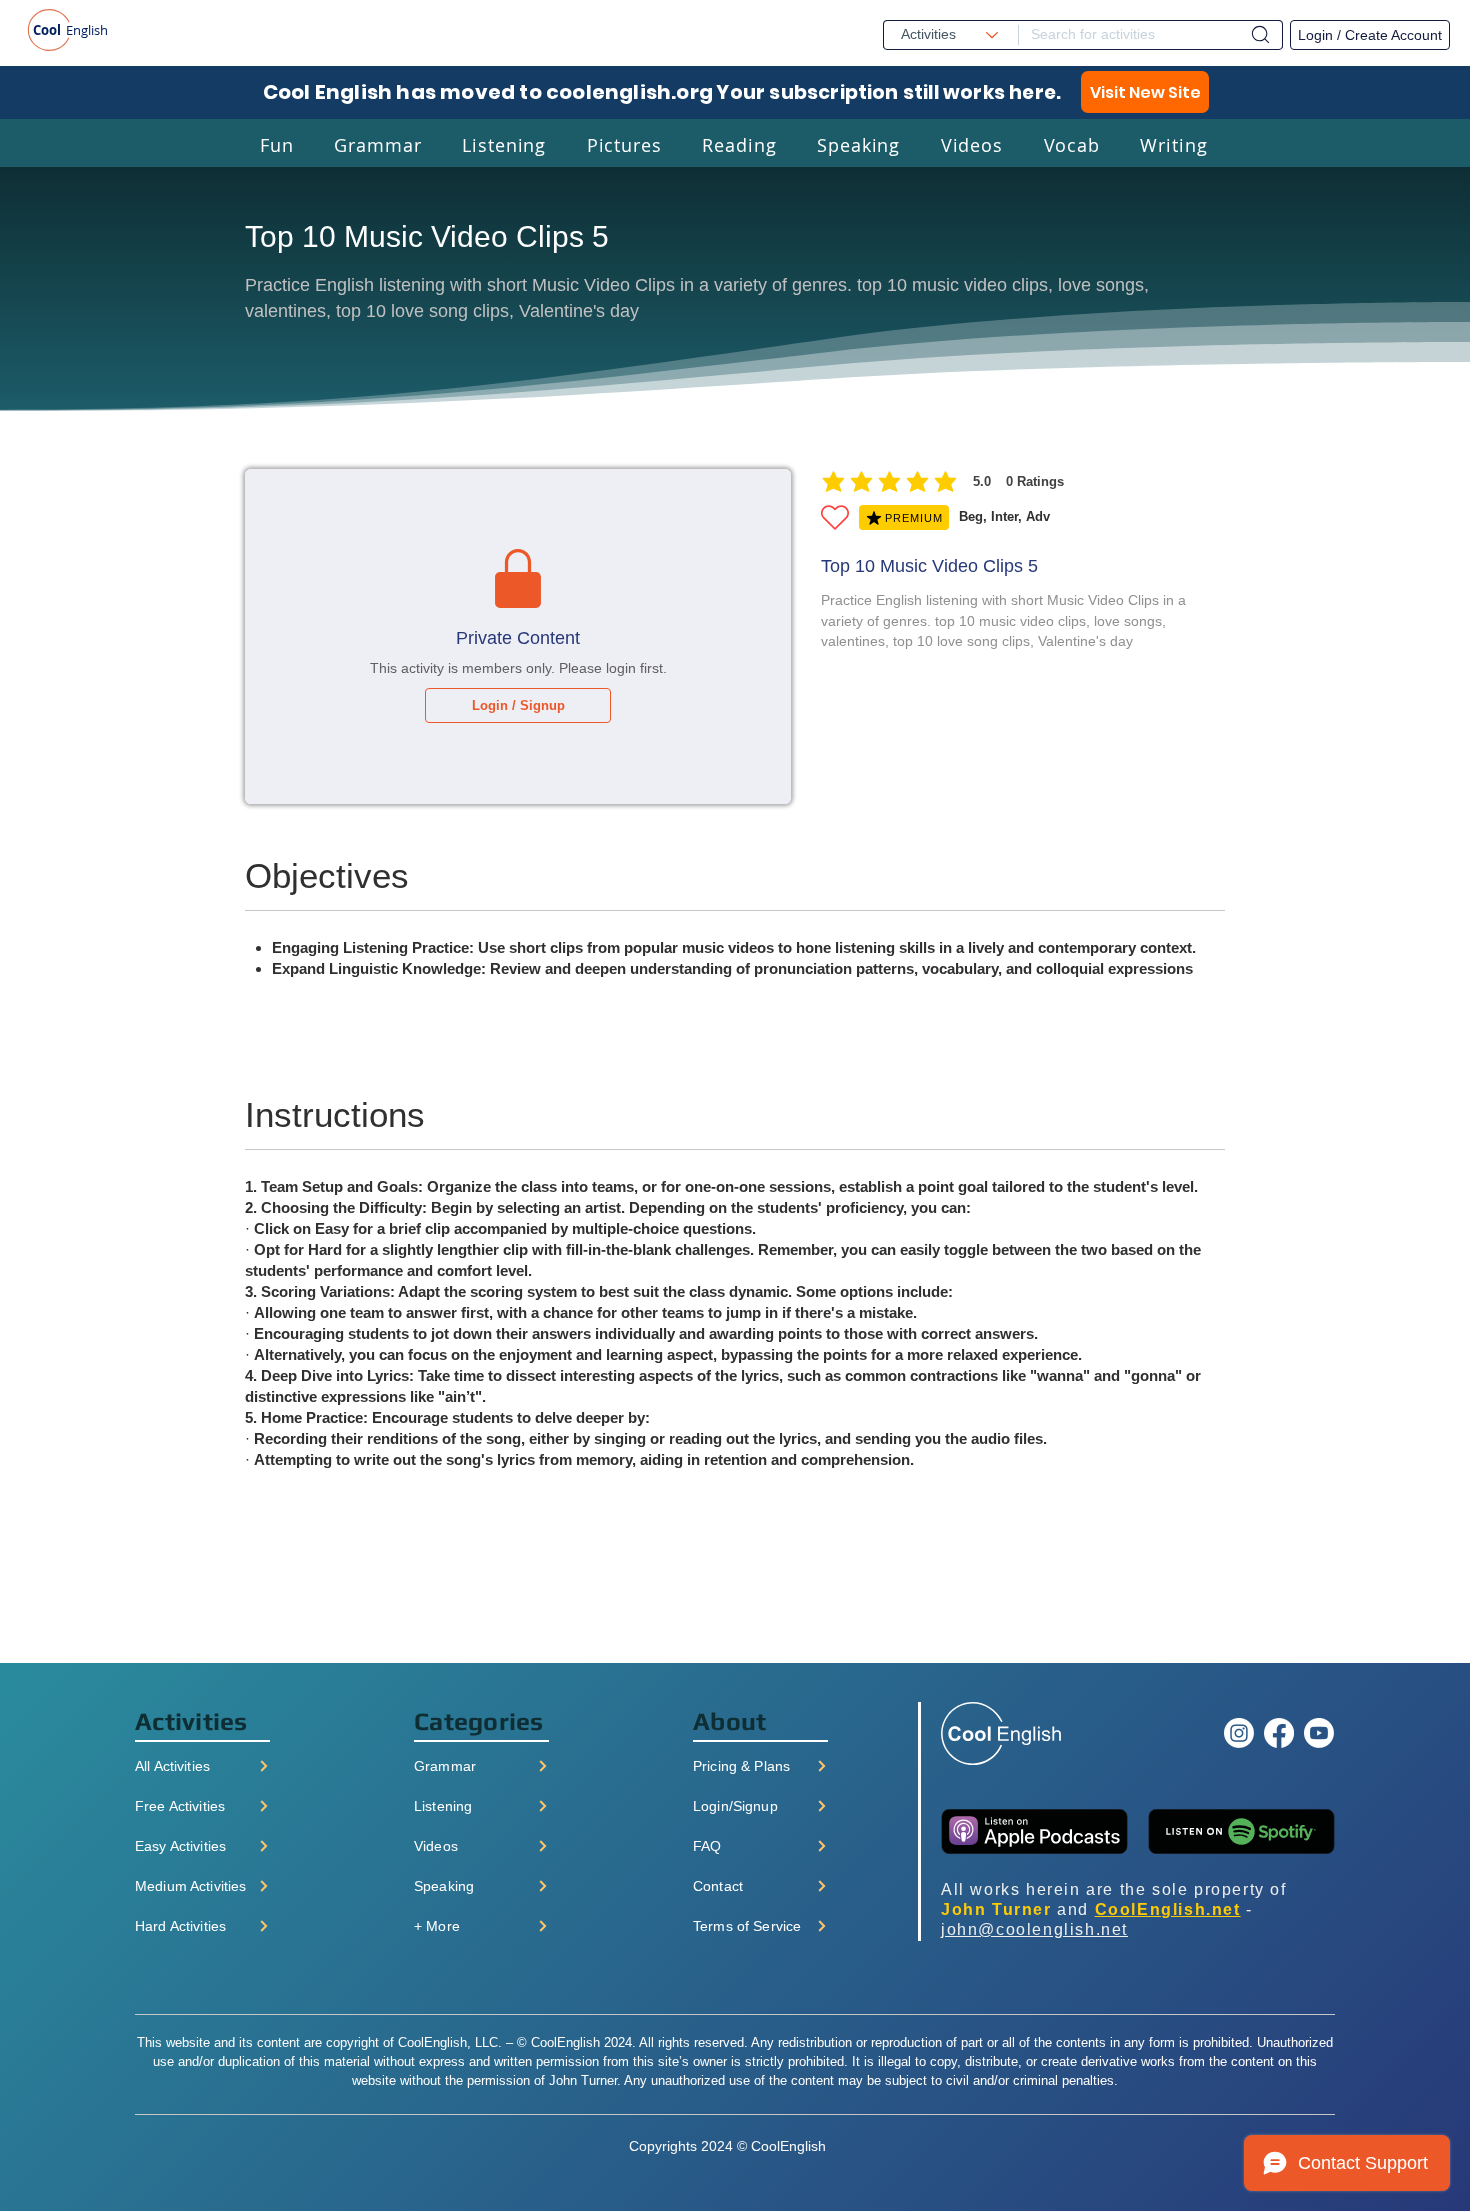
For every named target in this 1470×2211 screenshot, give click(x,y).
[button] (277, 144)
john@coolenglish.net (1034, 1929)
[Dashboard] (1260, 34)
